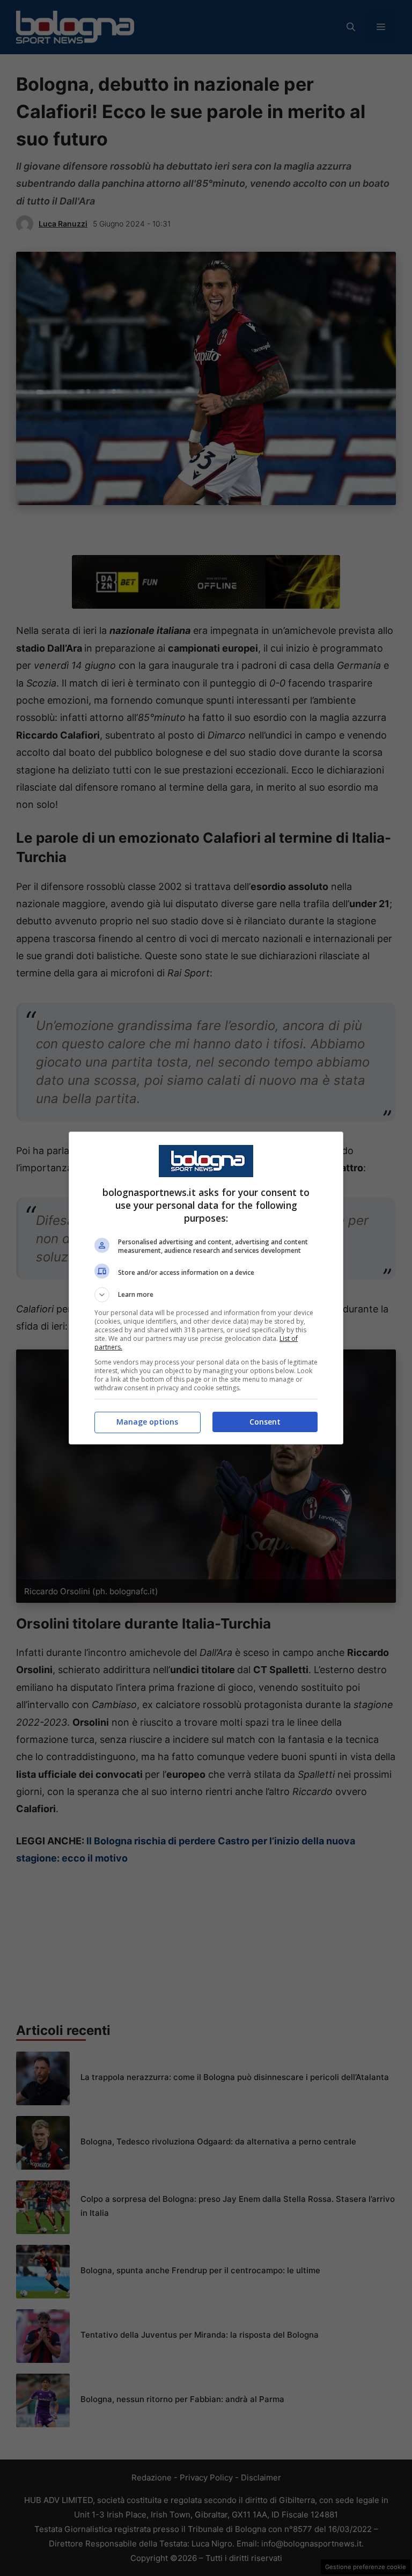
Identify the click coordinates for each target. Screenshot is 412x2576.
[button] (206, 1295)
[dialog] (206, 1288)
